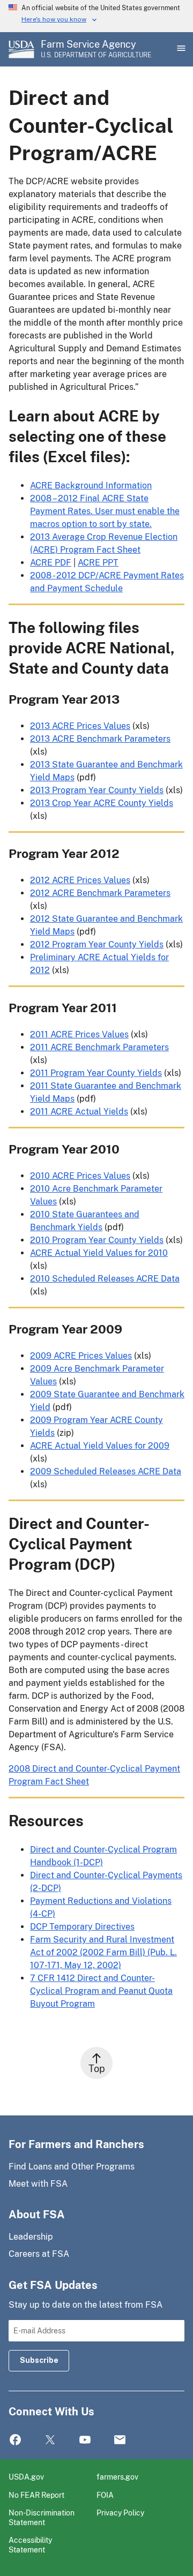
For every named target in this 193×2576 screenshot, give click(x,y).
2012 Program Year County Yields (97, 944)
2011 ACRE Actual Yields (79, 1112)
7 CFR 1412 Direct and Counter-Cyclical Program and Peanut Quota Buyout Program (101, 1991)
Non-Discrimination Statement (42, 2517)
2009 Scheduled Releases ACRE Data (106, 1471)
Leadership (31, 2237)
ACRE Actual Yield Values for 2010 (99, 1253)
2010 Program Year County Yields (97, 1240)
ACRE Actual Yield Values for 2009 (100, 1446)
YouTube (85, 2440)
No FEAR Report (36, 2495)
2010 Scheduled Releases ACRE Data (105, 1279)
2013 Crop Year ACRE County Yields (102, 803)
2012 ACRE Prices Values (80, 880)
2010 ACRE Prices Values (80, 1176)
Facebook (15, 2440)
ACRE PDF (51, 563)
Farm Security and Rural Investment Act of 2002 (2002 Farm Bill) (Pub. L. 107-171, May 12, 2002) (103, 1952)
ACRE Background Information (91, 485)
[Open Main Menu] (180, 49)
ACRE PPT (98, 563)
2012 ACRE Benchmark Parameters (100, 893)
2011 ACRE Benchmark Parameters (99, 1047)
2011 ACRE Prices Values (79, 1034)
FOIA (105, 2495)
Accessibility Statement (30, 2545)
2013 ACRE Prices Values (80, 726)
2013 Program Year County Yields (97, 790)
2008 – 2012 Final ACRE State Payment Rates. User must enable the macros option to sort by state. (105, 511)
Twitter (50, 2440)
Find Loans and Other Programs (72, 2167)
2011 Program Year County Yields (96, 1073)
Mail (120, 2440)
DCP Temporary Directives (82, 1927)
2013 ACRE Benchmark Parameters (100, 739)
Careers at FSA (39, 2254)
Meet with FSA (38, 2184)
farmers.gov (117, 2477)
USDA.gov (26, 2477)
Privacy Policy (120, 2513)
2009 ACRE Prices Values (81, 1356)
